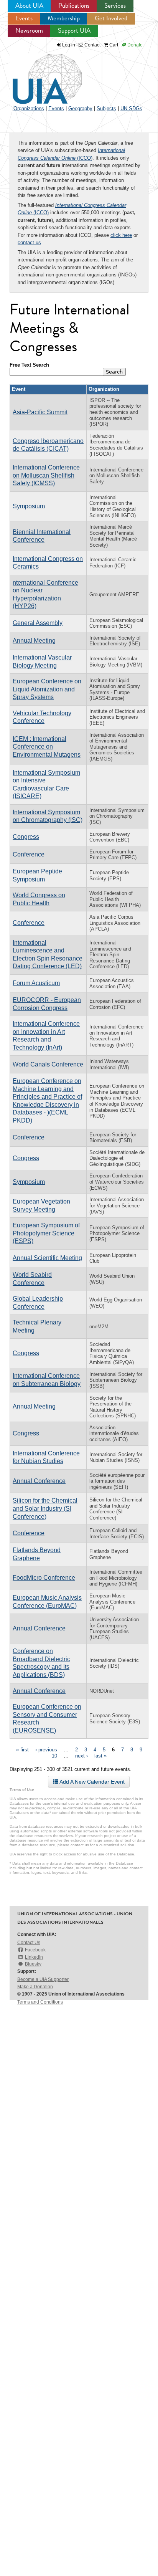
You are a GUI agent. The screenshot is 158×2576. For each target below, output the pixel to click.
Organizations (29, 108)
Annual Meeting (34, 641)
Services (115, 6)
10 (54, 1756)
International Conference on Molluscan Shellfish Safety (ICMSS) (46, 475)
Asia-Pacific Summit (40, 412)
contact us (29, 242)
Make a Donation (35, 1987)
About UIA (29, 6)
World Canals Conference (48, 1064)
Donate (134, 45)
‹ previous (46, 1750)
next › (81, 1756)
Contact (92, 45)
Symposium (29, 506)
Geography (80, 108)
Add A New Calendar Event (91, 1782)
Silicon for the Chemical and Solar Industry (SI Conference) (45, 1508)
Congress (26, 837)
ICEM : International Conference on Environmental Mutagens (47, 747)
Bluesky (33, 1964)
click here (121, 235)
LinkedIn (34, 1957)
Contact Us (29, 1943)
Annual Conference (39, 1481)
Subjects (106, 108)
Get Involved (111, 18)
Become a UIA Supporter (43, 1979)
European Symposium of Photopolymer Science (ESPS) (46, 1233)
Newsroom (29, 31)
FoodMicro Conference (44, 1578)
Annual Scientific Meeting (47, 1258)
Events (24, 18)
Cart (113, 45)
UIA (38, 74)
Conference (29, 854)
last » (100, 1756)
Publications (74, 6)
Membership (64, 18)
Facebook (35, 1950)
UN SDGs (131, 108)
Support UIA (74, 31)
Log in (69, 45)
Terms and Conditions (40, 2002)
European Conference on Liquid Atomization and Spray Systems (47, 689)
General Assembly (38, 623)
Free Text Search (29, 365)
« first (22, 1750)
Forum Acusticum (36, 983)
